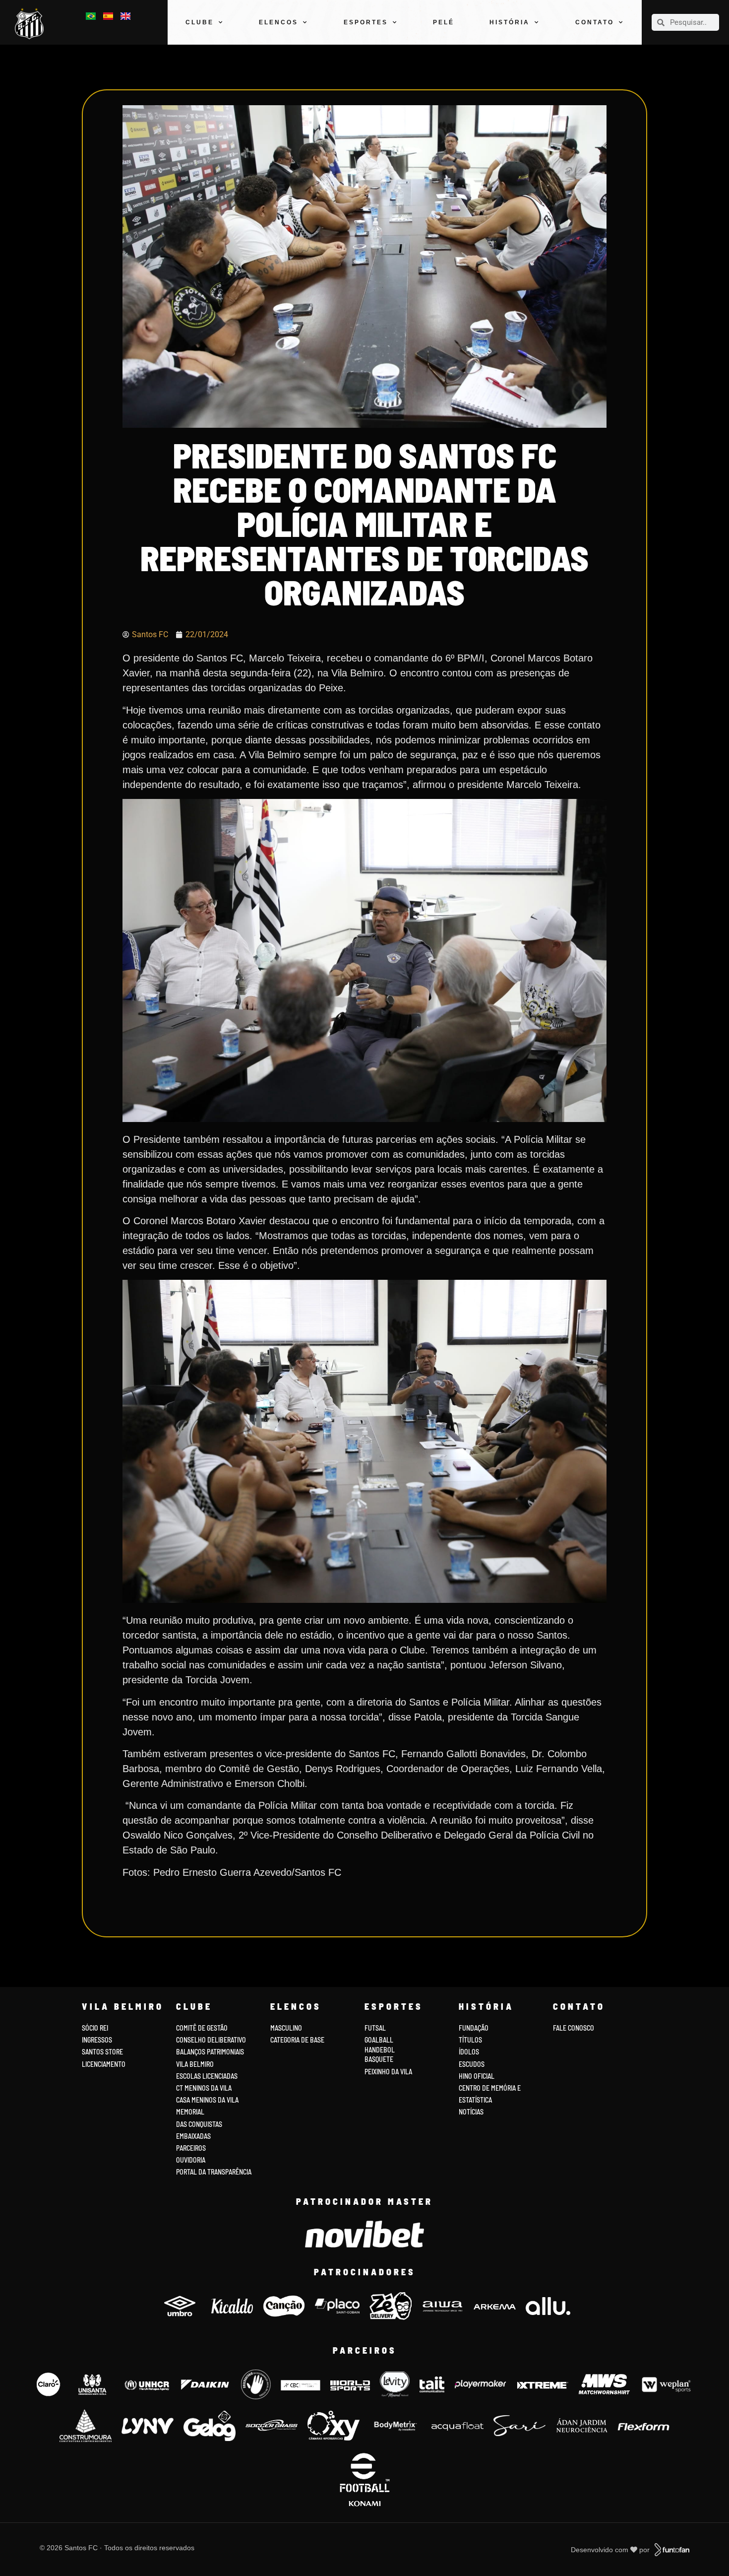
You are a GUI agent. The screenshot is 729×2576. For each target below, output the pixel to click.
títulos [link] (470, 2040)
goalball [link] (379, 2040)
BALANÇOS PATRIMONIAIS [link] (210, 2052)
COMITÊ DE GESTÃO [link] (202, 2028)
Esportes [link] (366, 22)
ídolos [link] (469, 2052)
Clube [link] (200, 22)
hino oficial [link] (477, 2076)
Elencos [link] (278, 22)
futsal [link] (375, 2028)
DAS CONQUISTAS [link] (199, 2124)
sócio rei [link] (95, 2028)
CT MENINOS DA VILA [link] (204, 2088)
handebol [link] (380, 2050)
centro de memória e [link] (490, 2088)
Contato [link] (595, 22)
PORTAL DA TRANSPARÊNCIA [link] (214, 2172)
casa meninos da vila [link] (207, 2100)
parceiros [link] (191, 2148)
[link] (32, 24)
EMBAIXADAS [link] (193, 2136)
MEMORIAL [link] (190, 2112)
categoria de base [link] (298, 2040)
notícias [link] (471, 2112)
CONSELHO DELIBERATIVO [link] (211, 2040)
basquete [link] (379, 2059)
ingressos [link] (97, 2040)
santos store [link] (102, 2052)
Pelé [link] (444, 22)
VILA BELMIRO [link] (195, 2064)
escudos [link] (472, 2064)
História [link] (510, 22)
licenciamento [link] (104, 2064)
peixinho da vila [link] (388, 2072)
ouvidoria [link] (191, 2160)
